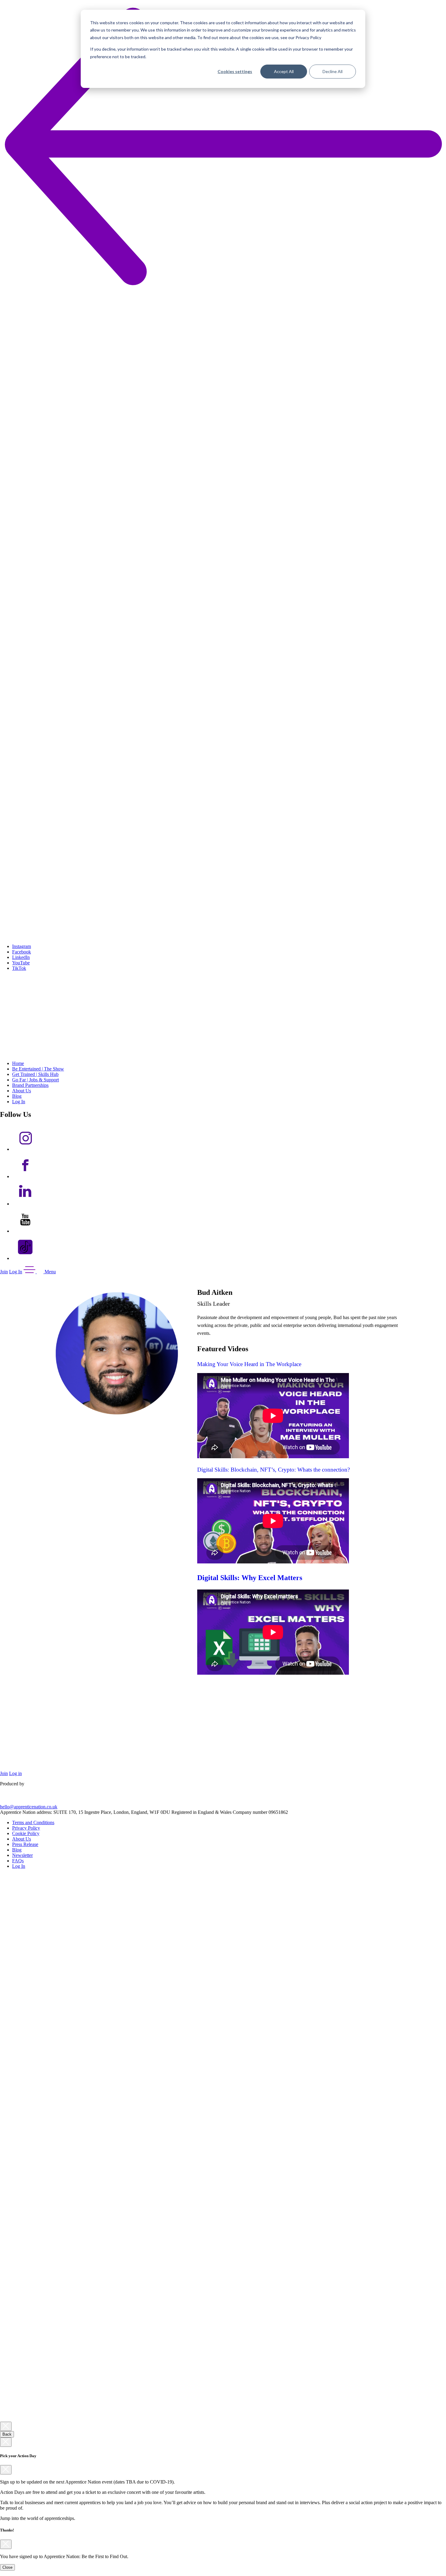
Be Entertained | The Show (38, 1069)
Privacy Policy (26, 1828)
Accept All (284, 71)
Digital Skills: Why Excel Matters (250, 1578)
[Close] (6, 2426)
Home (18, 1063)
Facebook (22, 952)
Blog (17, 1096)
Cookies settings (235, 71)
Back (7, 2434)
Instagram (22, 946)
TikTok (19, 968)
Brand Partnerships (30, 1085)
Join (4, 1272)
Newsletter (22, 1855)
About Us (22, 1091)
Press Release (25, 1844)
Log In (19, 1102)
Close (7, 2567)
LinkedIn (21, 957)
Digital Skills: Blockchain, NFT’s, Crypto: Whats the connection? (274, 1470)
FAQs (18, 1861)
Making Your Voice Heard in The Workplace (249, 1364)
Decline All (333, 71)
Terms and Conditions (33, 1822)
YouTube (21, 963)
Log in (15, 1773)
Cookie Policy (26, 1833)
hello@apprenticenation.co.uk (29, 1807)
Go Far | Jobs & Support (35, 1080)
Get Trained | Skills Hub (35, 1074)
